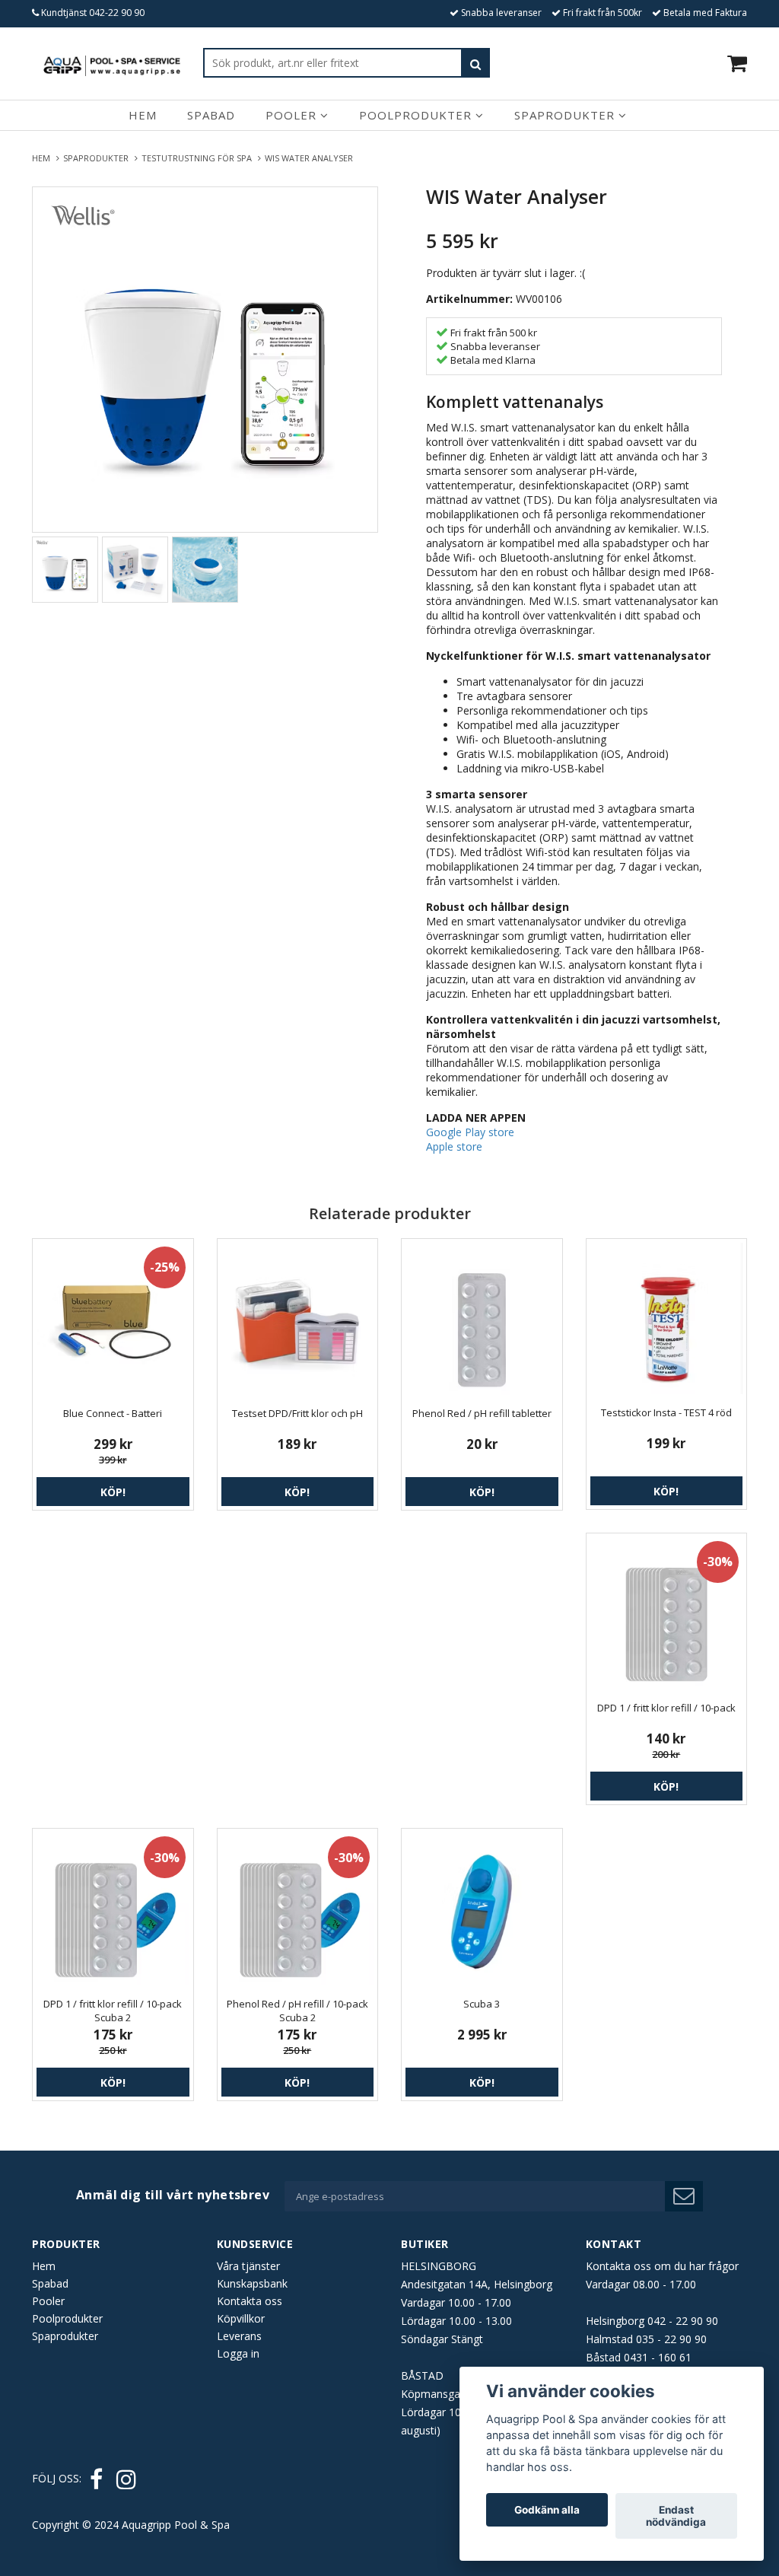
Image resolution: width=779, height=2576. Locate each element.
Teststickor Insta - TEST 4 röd (666, 1412)
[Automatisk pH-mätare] (205, 360)
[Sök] (475, 63)
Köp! (113, 1492)
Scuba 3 (482, 2004)
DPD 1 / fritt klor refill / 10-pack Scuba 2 (113, 2011)
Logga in (238, 2353)
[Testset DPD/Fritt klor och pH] (298, 1319)
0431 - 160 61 (658, 2357)
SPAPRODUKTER (98, 158)
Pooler (293, 115)
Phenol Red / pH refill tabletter (482, 1413)
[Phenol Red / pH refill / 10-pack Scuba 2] (298, 1909)
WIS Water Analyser (310, 158)
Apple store (454, 1146)
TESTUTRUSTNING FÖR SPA (199, 158)
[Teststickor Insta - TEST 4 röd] (667, 1318)
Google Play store (470, 1132)
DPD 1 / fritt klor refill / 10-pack (666, 1708)
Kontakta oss (250, 2301)
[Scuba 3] (482, 1909)
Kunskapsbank (252, 2283)
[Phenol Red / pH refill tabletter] (482, 1319)
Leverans (239, 2336)
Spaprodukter (566, 115)
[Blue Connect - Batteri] (113, 1319)
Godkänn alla (547, 2510)
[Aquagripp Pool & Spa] (112, 63)
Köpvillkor (241, 2318)
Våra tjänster (248, 2266)
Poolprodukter (417, 115)
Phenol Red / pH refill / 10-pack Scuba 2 (297, 2011)
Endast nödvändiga (676, 2516)
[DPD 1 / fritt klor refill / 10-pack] (667, 1614)
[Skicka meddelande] (684, 2196)
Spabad (211, 115)
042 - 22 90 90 (683, 2321)
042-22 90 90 (117, 13)
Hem (143, 115)
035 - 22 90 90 (671, 2339)
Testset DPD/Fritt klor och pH (297, 1413)
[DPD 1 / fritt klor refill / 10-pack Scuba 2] (113, 1909)
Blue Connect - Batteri (113, 1413)
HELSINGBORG (439, 2266)
